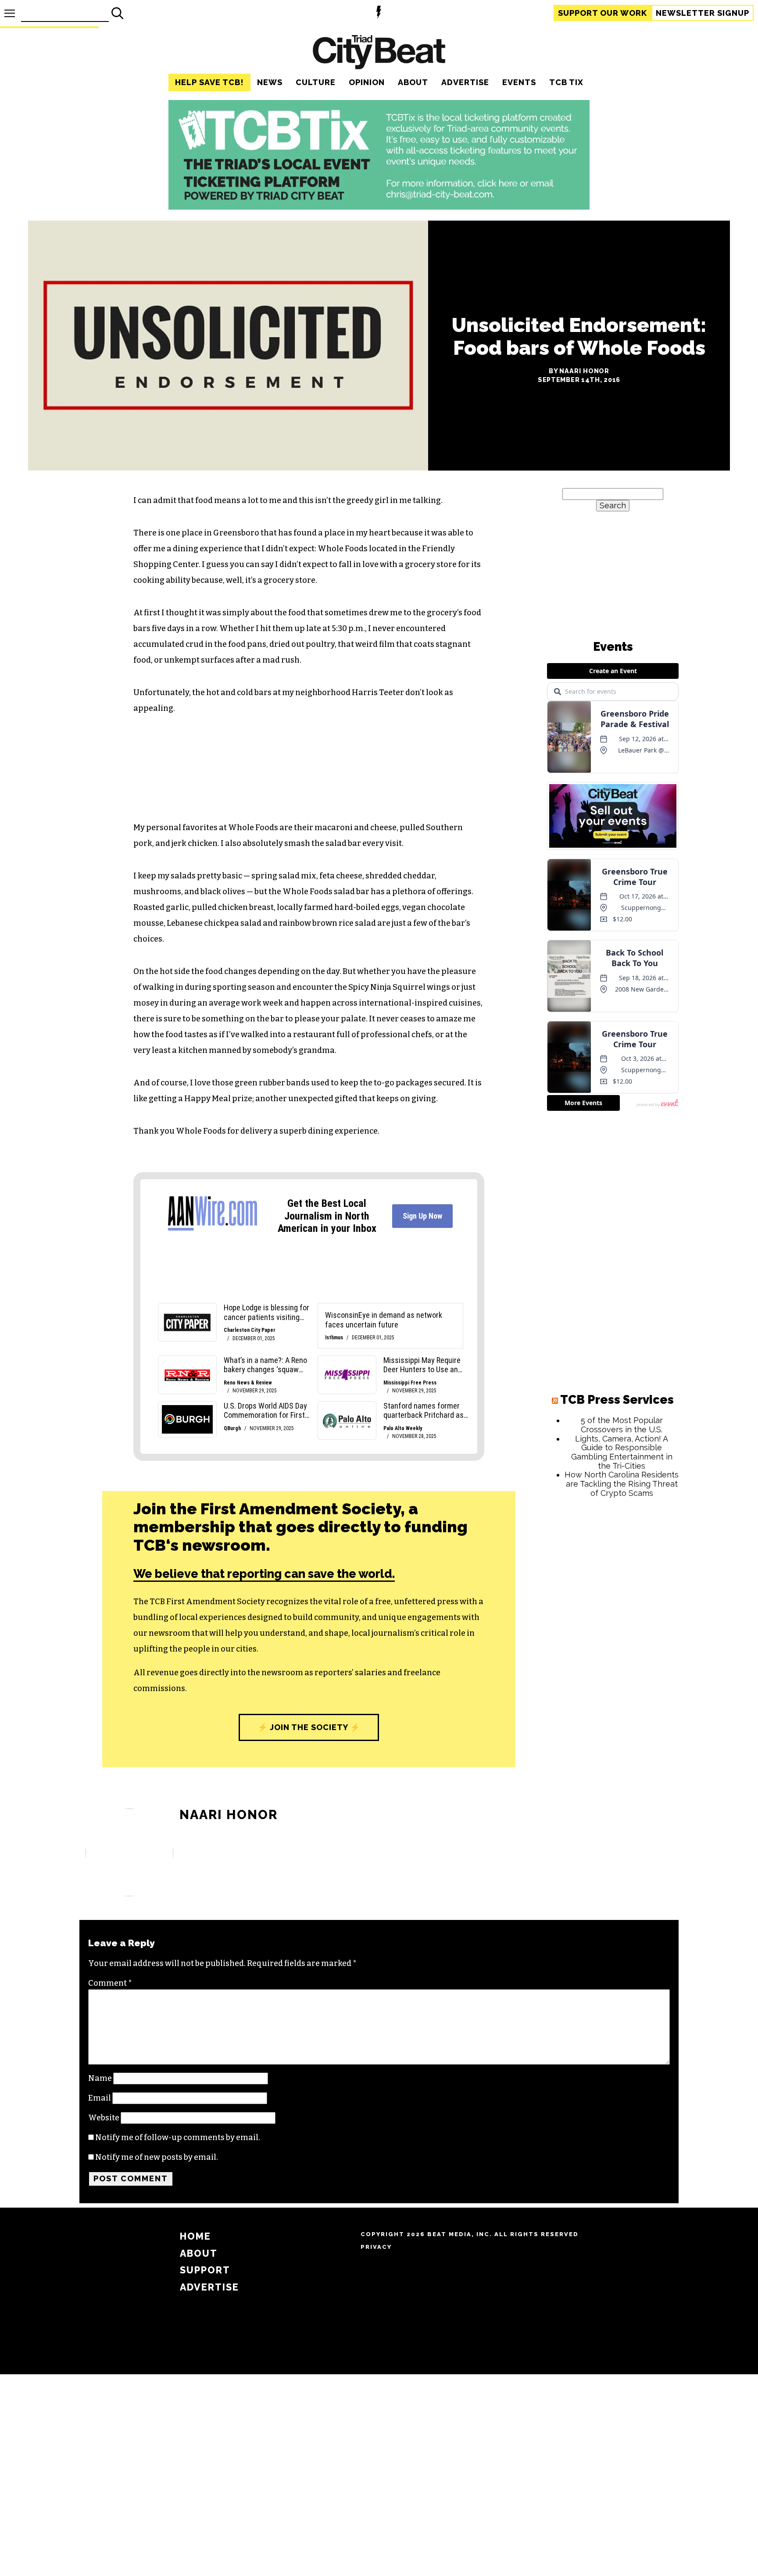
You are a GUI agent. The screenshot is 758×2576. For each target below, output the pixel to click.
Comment (110, 1983)
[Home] (379, 53)
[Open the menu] (10, 13)
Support (602, 13)
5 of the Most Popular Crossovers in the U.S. (622, 1425)
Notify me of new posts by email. (157, 2157)
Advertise (465, 82)
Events (519, 82)
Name (100, 2078)
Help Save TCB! (209, 82)
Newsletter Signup (703, 13)
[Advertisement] (613, 1638)
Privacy (376, 2247)
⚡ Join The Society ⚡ (309, 1727)
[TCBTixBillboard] (379, 207)
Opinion (367, 82)
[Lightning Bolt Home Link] (379, 13)
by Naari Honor (579, 371)
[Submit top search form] (118, 13)
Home (195, 2236)
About (413, 82)
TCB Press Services (617, 1400)
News (270, 82)
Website (104, 2118)
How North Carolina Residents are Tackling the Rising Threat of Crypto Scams (622, 1484)
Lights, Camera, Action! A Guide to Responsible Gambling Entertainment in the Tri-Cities (622, 1452)
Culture (316, 82)
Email (100, 2098)
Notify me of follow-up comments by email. (178, 2137)
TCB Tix (566, 82)
